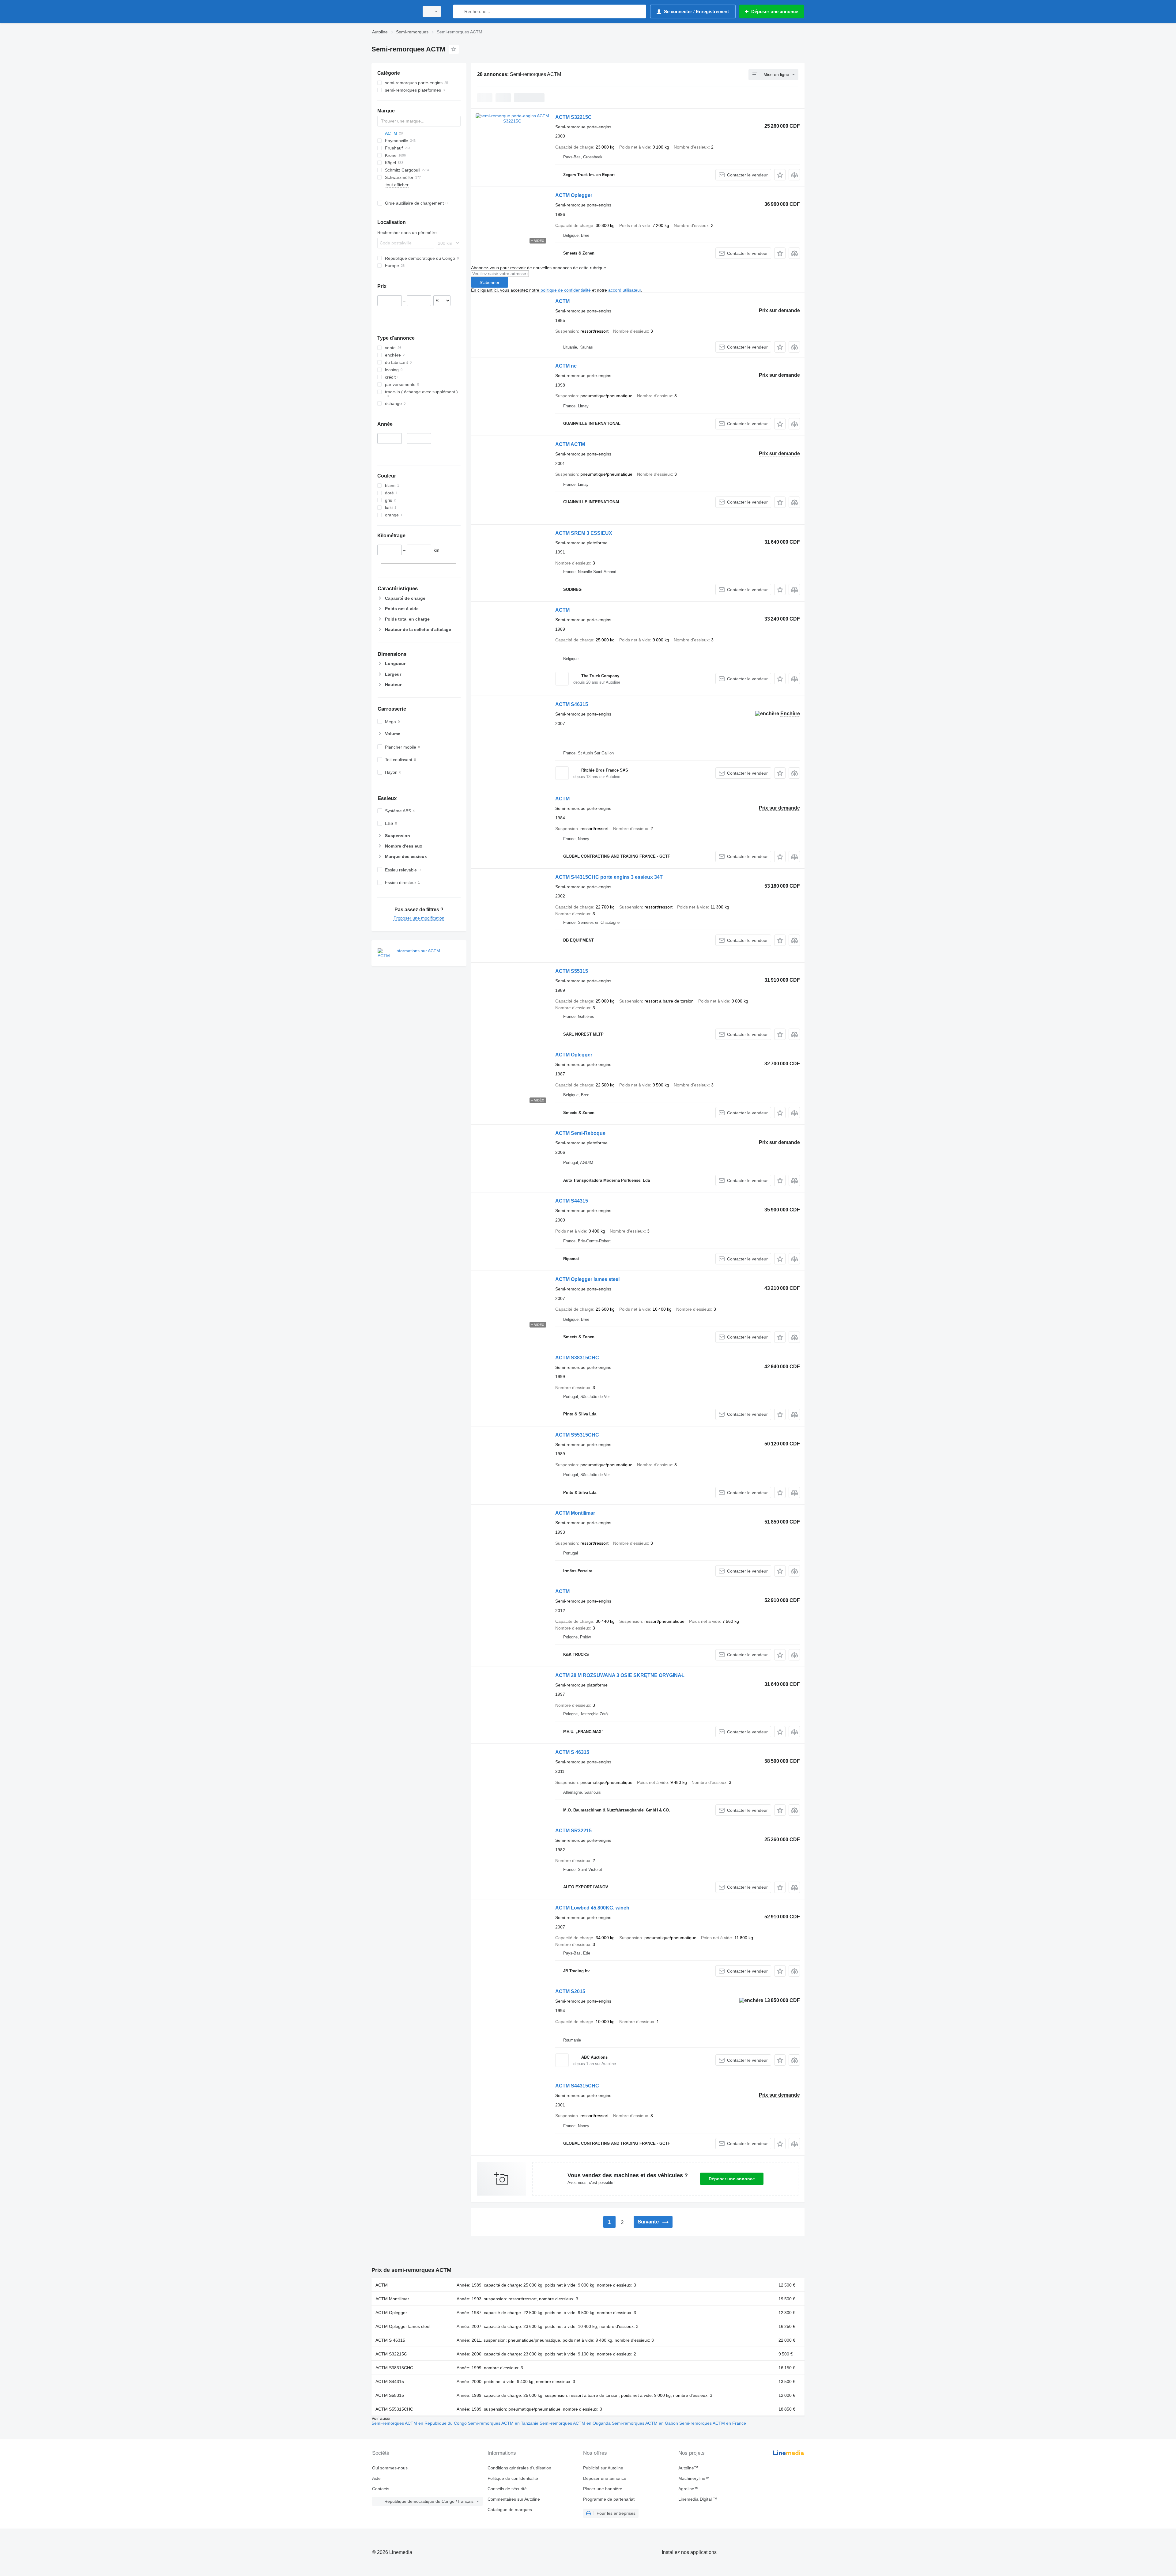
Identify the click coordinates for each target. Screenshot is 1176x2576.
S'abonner (490, 282)
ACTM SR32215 (573, 1831)
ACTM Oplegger (574, 195)
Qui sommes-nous (390, 2468)
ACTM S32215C (573, 117)
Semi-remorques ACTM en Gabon (646, 2423)
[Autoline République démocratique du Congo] (394, 11)
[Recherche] (459, 11)
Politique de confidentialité (513, 2478)
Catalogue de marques (510, 2510)
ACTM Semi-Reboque (580, 1133)
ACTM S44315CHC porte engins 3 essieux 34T (609, 877)
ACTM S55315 (572, 971)
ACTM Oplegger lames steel (587, 1279)
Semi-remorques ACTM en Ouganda (576, 2423)
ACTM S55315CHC (577, 1435)
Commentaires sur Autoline (514, 2499)
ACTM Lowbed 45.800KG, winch (592, 1908)
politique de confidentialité (566, 290)
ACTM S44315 (572, 1201)
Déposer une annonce (732, 2179)
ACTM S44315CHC (577, 2086)
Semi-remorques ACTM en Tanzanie (504, 2423)
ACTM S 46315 (572, 1752)
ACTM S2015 (570, 1991)
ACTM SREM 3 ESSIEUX (584, 533)
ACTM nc (566, 366)
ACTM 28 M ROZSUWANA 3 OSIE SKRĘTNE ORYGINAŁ (620, 1675)
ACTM (562, 301)
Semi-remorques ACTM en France (713, 2423)
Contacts (381, 2489)
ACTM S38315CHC (577, 1358)
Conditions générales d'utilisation (519, 2468)
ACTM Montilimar (575, 1513)
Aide (376, 2478)
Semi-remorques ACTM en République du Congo (420, 2423)
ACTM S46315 (572, 704)
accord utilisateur (625, 290)
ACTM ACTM (570, 444)
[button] (780, 175)
